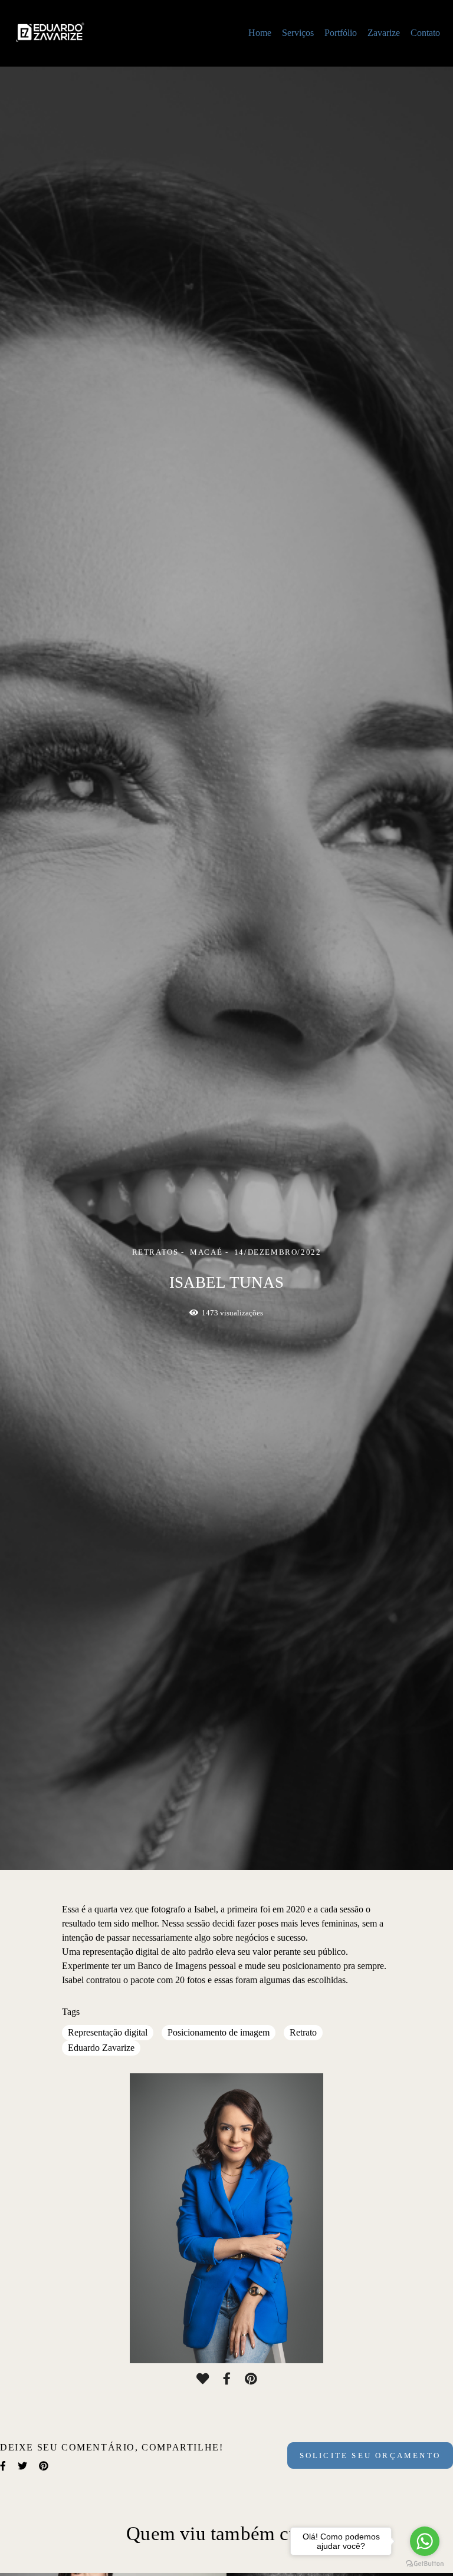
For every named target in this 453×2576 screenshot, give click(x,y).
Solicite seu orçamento (370, 2455)
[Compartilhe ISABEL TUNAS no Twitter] (22, 2466)
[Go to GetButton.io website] (425, 2564)
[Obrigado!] (203, 2379)
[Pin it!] (251, 2379)
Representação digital (108, 2032)
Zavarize (384, 33)
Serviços (298, 33)
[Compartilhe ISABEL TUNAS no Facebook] (3, 2466)
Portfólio (341, 33)
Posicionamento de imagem (219, 2032)
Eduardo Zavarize (101, 2048)
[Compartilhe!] (227, 2379)
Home (260, 33)
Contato (425, 33)
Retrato (303, 2032)
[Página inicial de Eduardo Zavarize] (81, 33)
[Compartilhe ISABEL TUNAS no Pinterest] (44, 2466)
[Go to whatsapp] (425, 2541)
